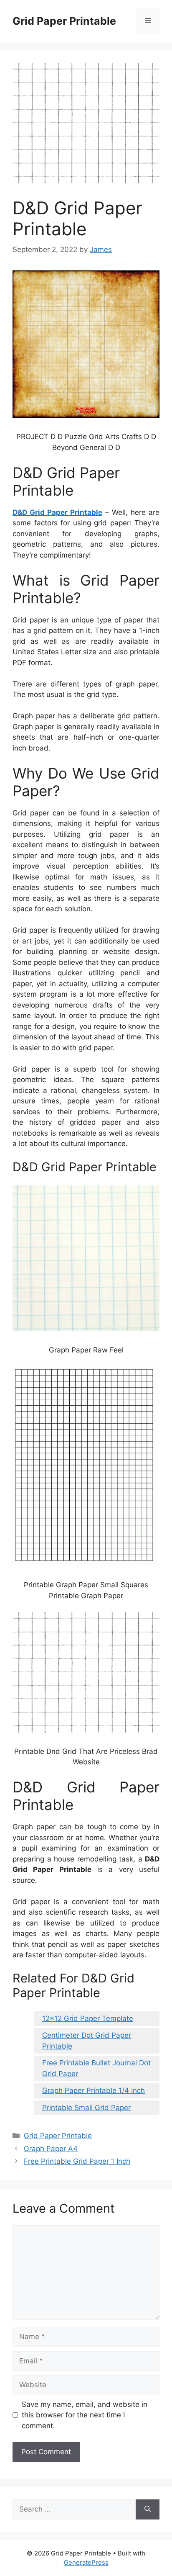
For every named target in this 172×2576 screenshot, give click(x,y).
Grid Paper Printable (64, 21)
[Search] (148, 2509)
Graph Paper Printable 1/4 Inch (94, 2090)
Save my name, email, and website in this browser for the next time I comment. (85, 2415)
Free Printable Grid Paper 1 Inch (77, 2161)
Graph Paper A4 (51, 2149)
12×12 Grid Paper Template (88, 2018)
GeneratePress (86, 2562)
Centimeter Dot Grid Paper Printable (87, 2041)
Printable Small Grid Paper (86, 2108)
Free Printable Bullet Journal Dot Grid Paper (96, 2068)
